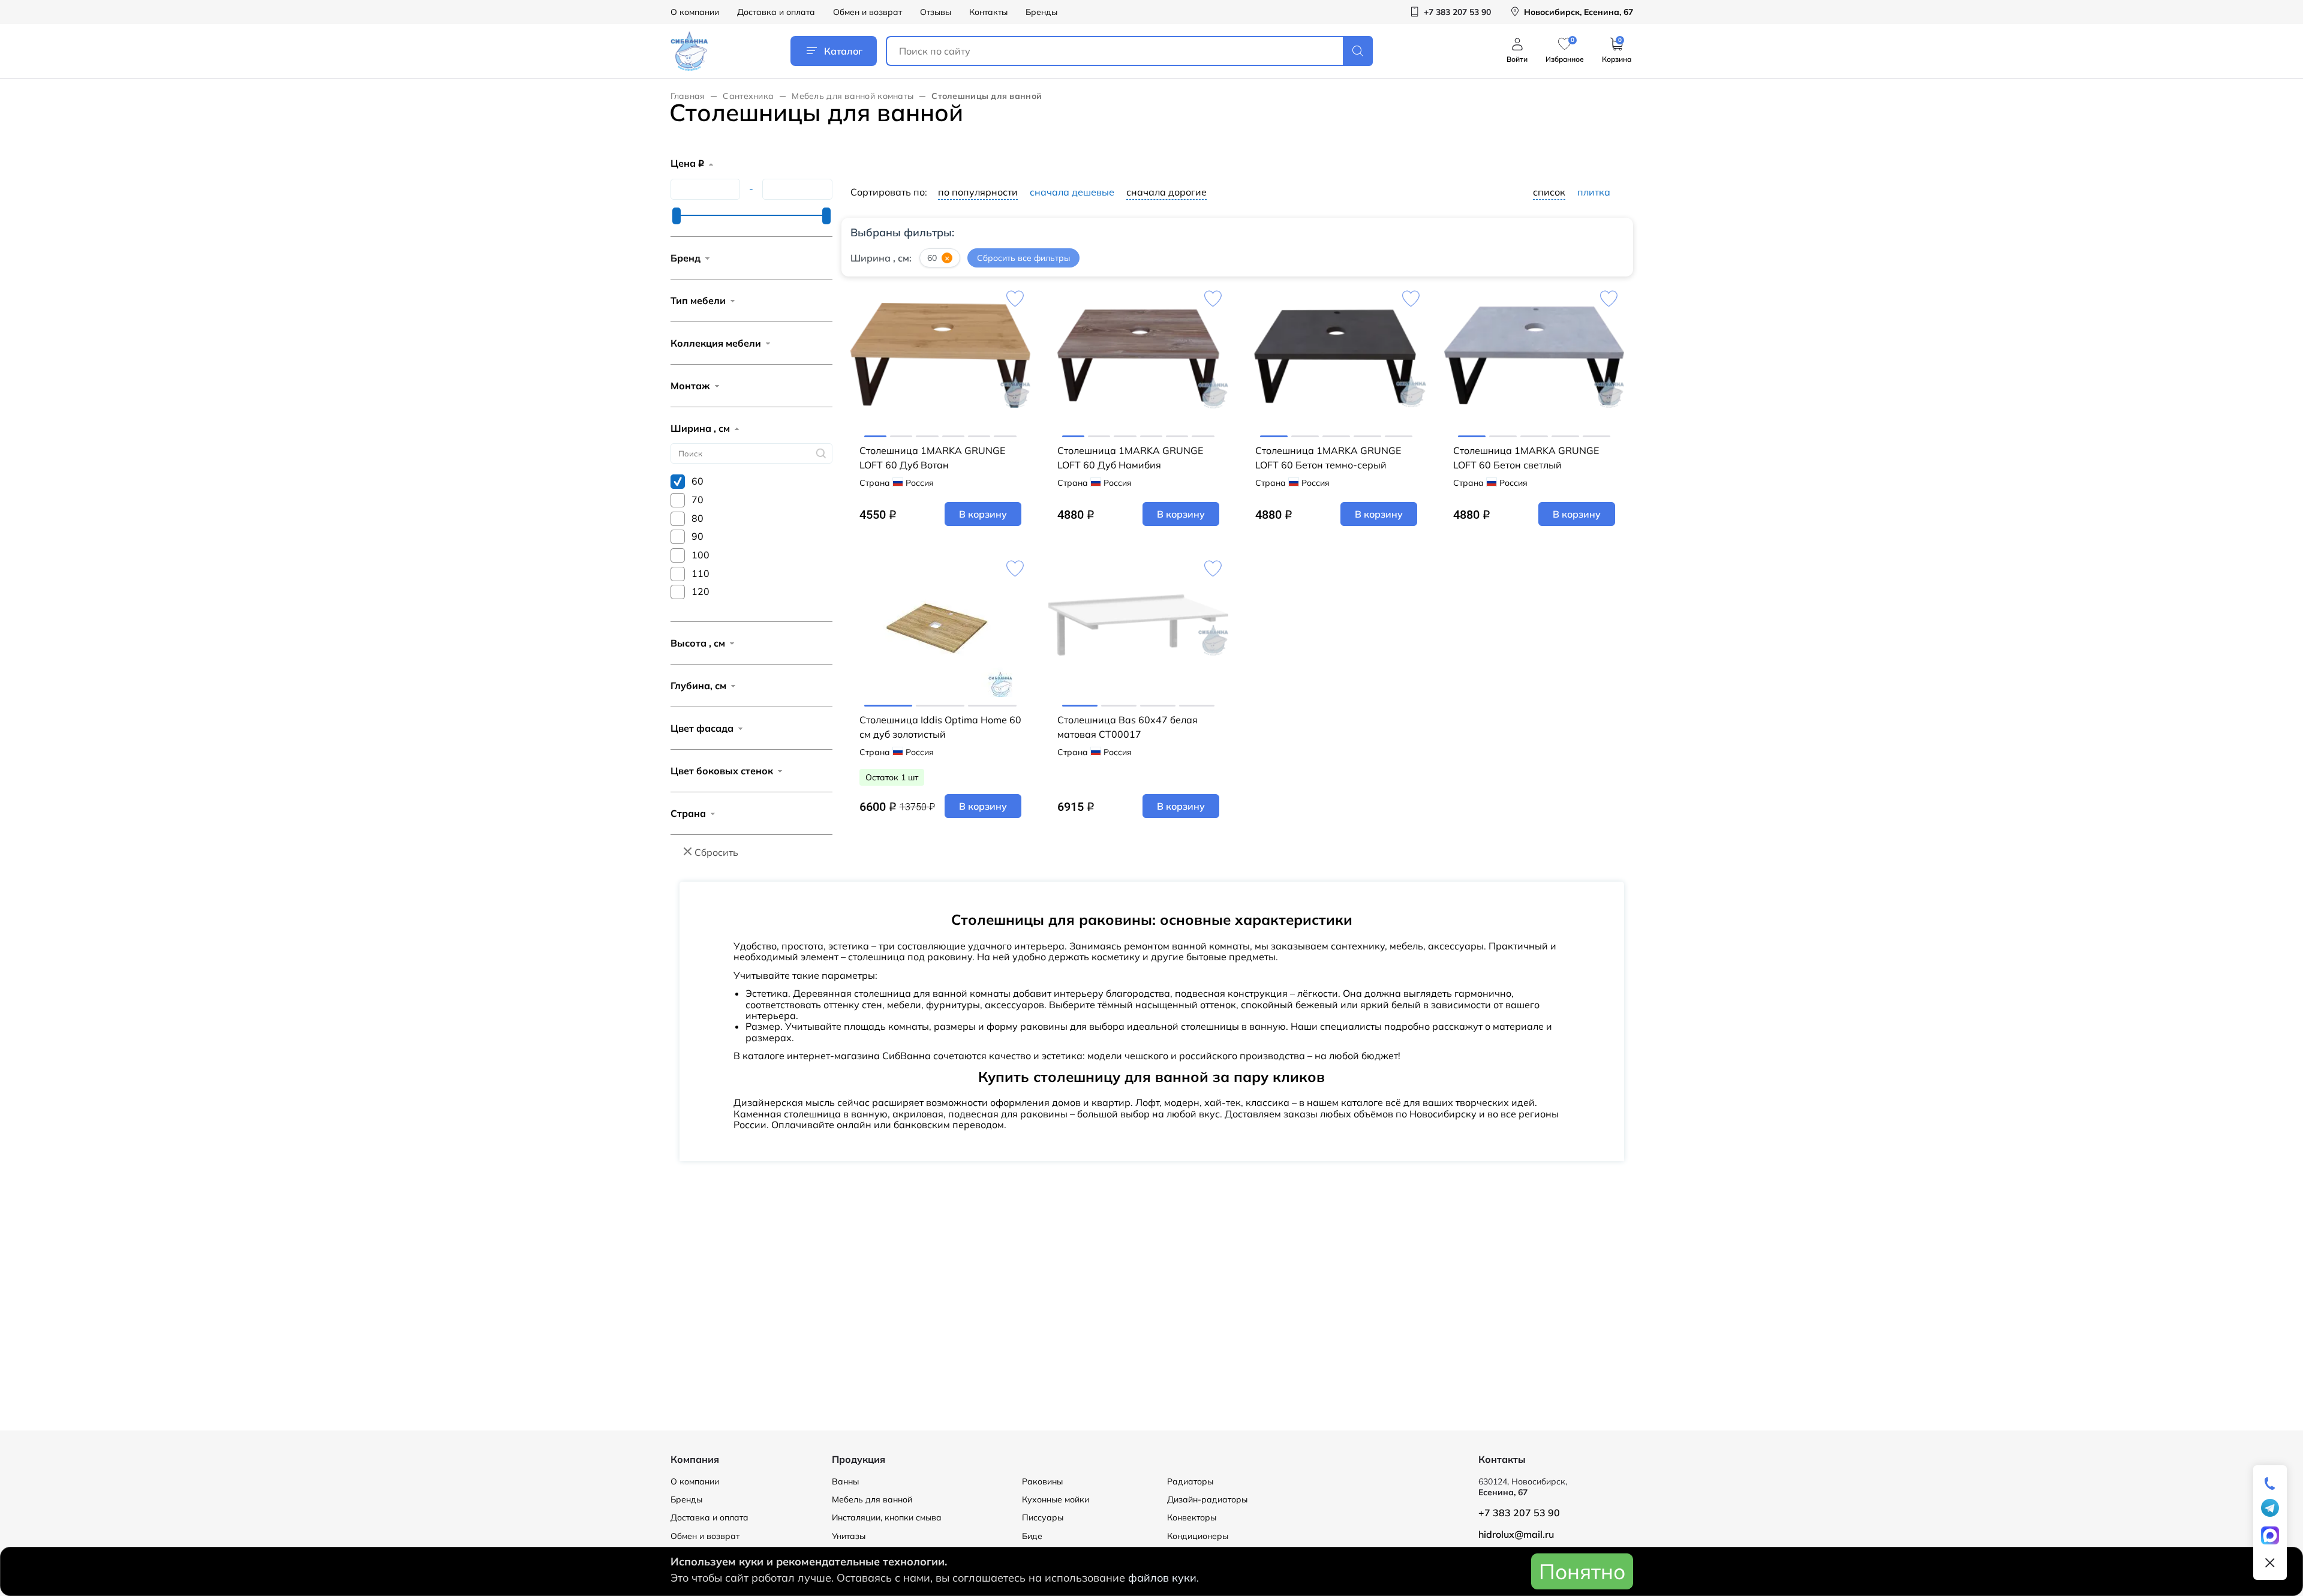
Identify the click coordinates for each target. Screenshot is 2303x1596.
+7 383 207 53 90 (1519, 1513)
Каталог (843, 51)
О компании (695, 12)
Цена (687, 163)
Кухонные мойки (1056, 1499)
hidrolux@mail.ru (1516, 1534)
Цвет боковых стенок (722, 771)
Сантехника (748, 96)
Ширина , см (700, 428)
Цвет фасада (702, 728)
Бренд (686, 258)
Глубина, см (698, 686)
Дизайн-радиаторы (1207, 1499)
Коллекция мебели (716, 343)
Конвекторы (1192, 1517)
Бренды (1041, 12)
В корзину (983, 514)
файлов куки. (1163, 1578)
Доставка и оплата (776, 12)
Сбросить (716, 852)
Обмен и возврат (868, 12)
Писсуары (1043, 1517)
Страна (688, 813)
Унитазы (849, 1536)
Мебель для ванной (872, 1499)
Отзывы (936, 12)
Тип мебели (698, 300)
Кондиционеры (1198, 1536)
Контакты (988, 12)
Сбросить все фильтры (1023, 258)
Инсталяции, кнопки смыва (887, 1517)
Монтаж (690, 386)
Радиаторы (1190, 1481)
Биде (1032, 1536)
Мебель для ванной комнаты (853, 96)
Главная (688, 96)
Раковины (1042, 1481)
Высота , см (698, 643)
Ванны (845, 1481)
